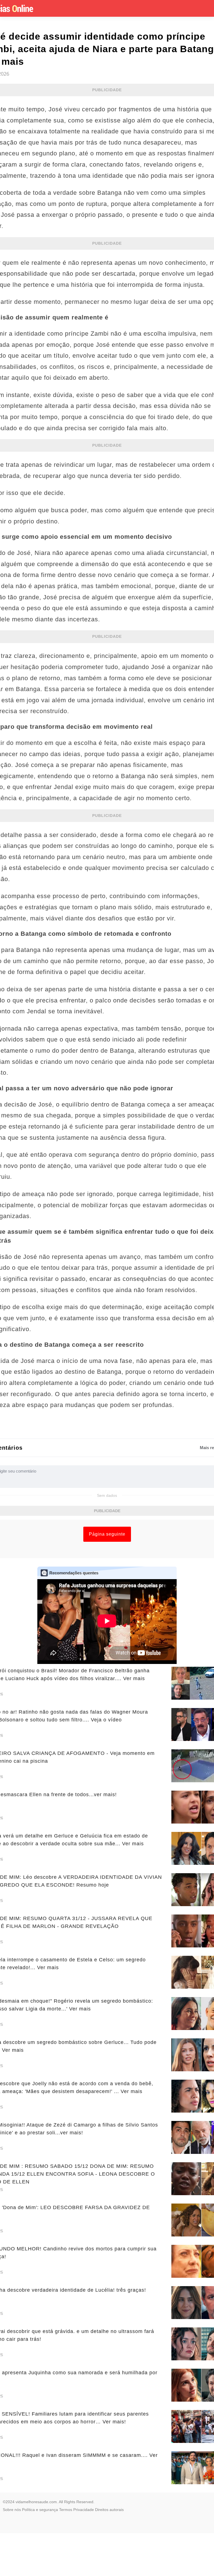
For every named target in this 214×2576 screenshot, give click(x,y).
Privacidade (84, 2510)
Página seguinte (107, 1534)
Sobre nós (12, 2510)
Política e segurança (40, 2510)
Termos (66, 2510)
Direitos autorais (109, 2510)
